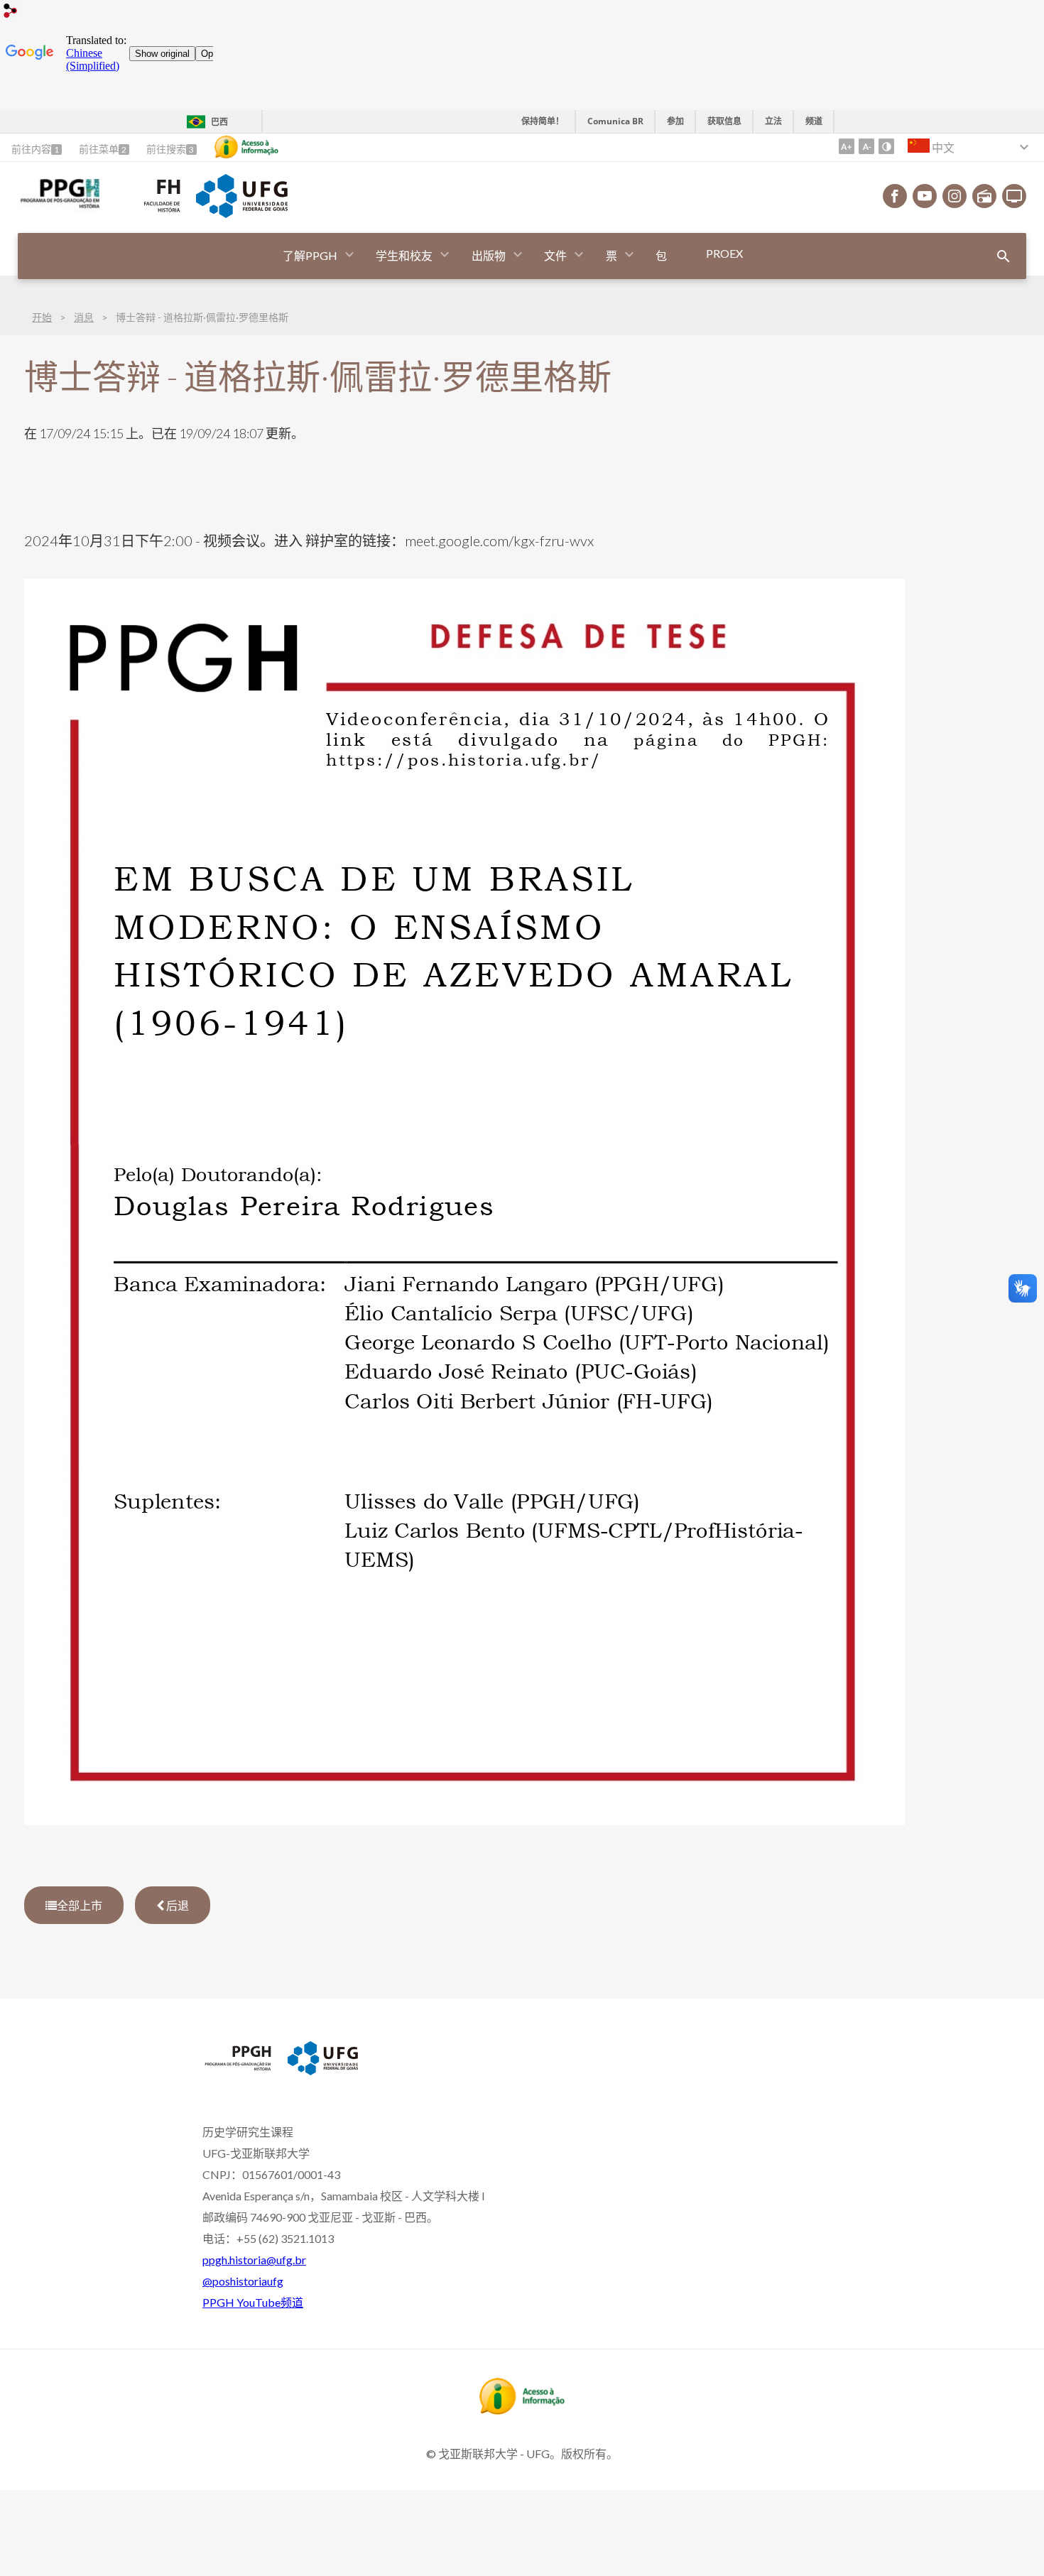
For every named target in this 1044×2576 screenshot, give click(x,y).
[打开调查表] (1004, 256)
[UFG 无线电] (984, 196)
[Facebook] (895, 196)
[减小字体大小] (866, 146)
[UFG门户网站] (241, 213)
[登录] (11, 12)
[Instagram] (955, 196)
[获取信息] (246, 147)
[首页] (59, 207)
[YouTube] (925, 196)
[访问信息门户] (522, 2410)
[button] (311, 256)
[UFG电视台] (1014, 196)
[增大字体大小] (847, 146)
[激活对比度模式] (886, 146)
